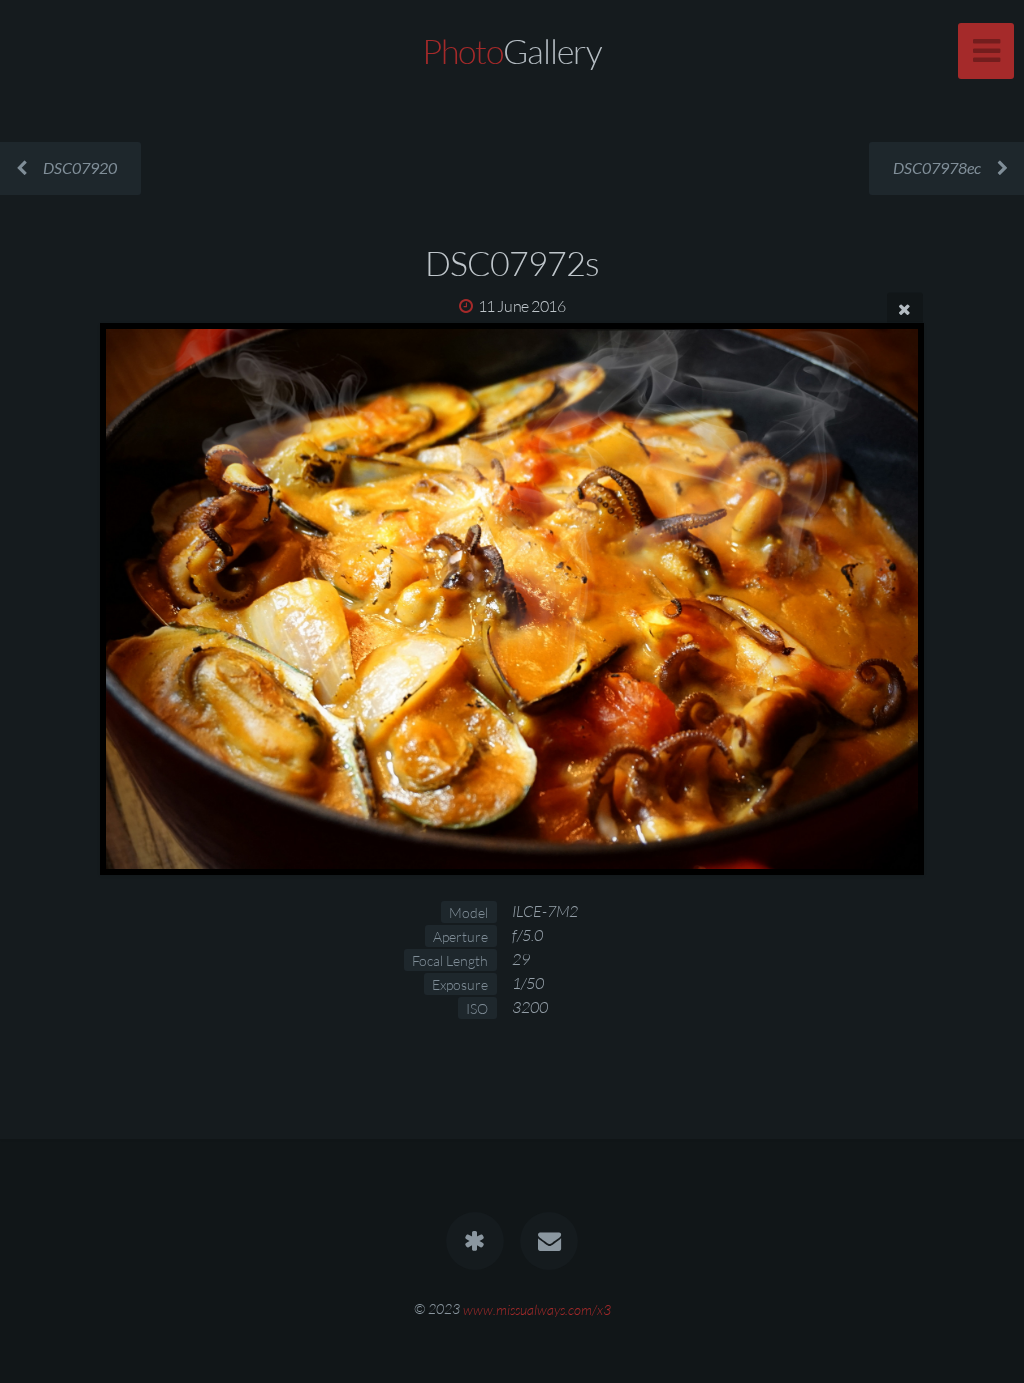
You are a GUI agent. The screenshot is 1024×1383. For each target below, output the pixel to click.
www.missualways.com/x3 (537, 1308)
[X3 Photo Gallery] (475, 1241)
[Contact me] (549, 1241)
